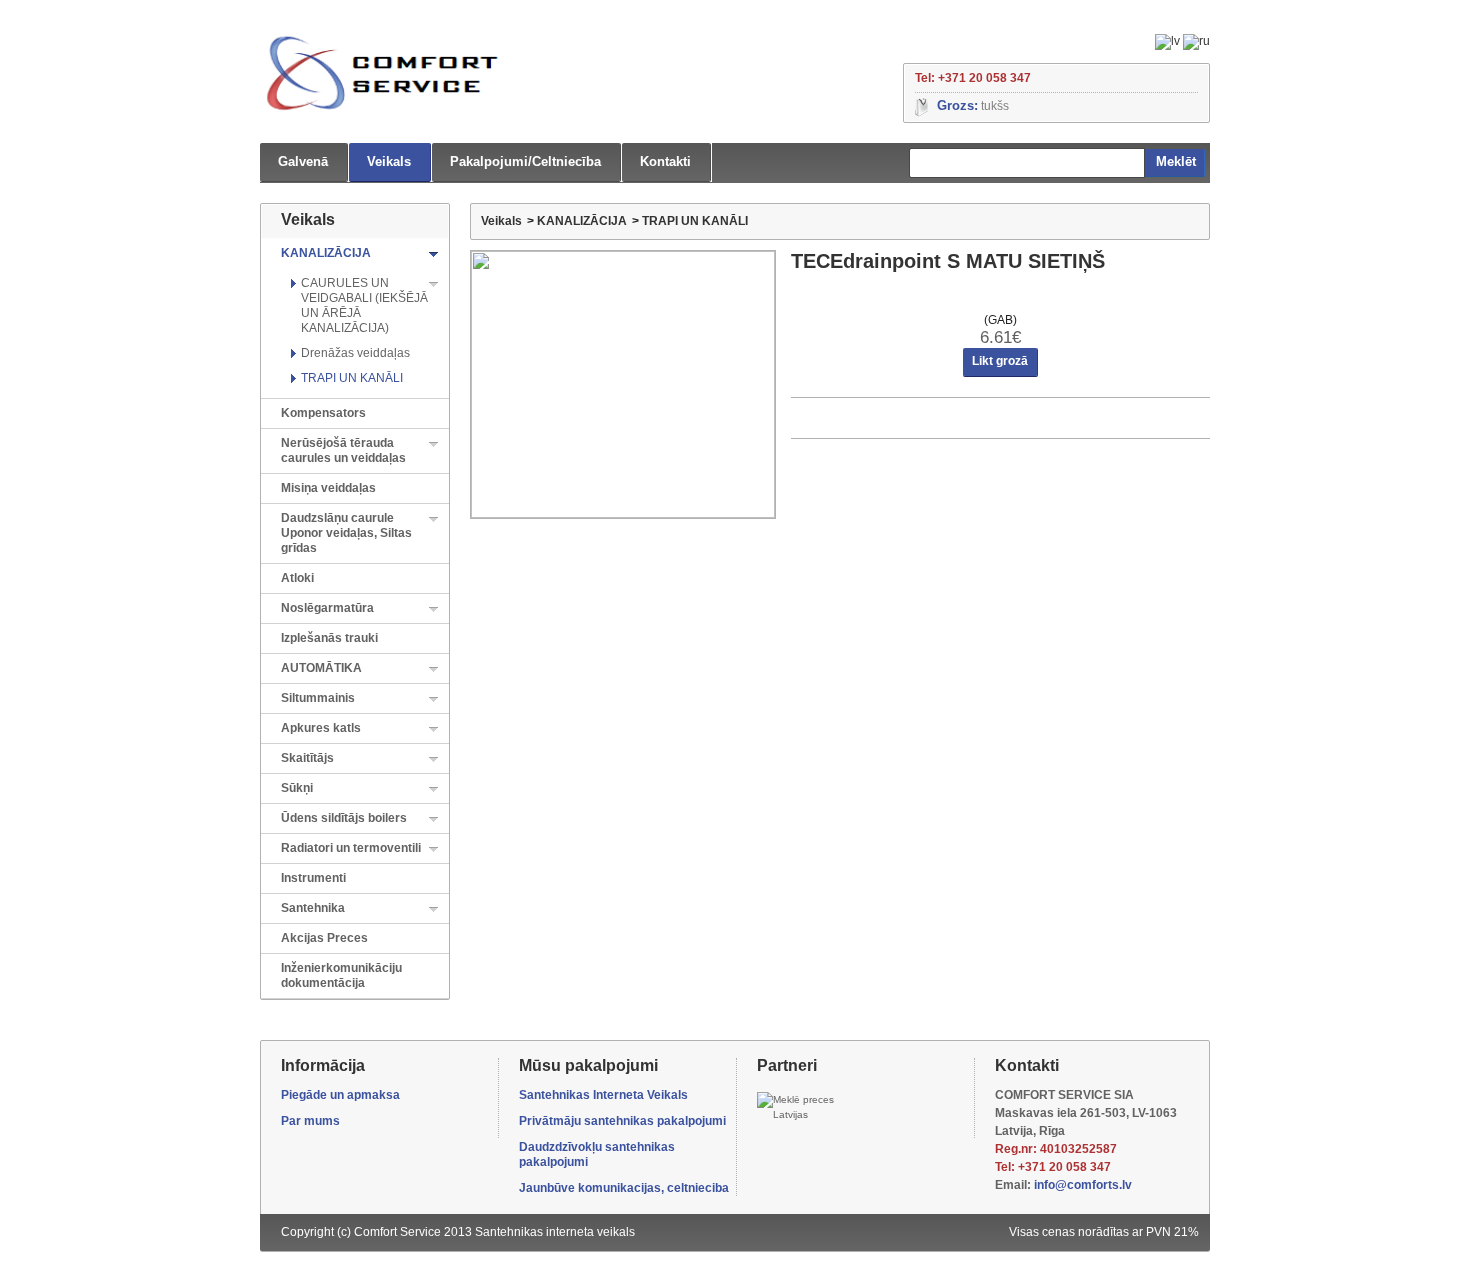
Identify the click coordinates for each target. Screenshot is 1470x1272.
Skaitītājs (307, 758)
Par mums (310, 1121)
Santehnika (313, 908)
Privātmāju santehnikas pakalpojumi (622, 1121)
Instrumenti (313, 878)
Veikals (389, 161)
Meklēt (1176, 161)
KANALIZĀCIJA (326, 253)
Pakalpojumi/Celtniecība (525, 161)
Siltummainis (318, 698)
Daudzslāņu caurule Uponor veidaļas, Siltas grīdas (346, 533)
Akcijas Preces (324, 938)
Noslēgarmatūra (327, 608)
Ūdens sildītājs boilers (344, 818)
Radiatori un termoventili (351, 848)
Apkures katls (321, 728)
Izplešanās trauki (329, 638)
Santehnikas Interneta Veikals (603, 1095)
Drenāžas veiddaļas (355, 353)
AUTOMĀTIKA (321, 668)
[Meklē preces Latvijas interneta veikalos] (801, 1107)
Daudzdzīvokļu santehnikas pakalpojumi (597, 1154)
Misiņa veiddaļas (328, 488)
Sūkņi (297, 788)
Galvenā (303, 161)
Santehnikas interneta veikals (555, 1232)
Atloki (297, 578)
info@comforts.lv (1083, 1185)
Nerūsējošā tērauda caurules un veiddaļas (343, 450)
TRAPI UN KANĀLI (352, 378)
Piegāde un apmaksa (340, 1095)
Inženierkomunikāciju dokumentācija (341, 975)
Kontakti (665, 161)
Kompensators (323, 413)
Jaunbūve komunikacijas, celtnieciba (624, 1188)
